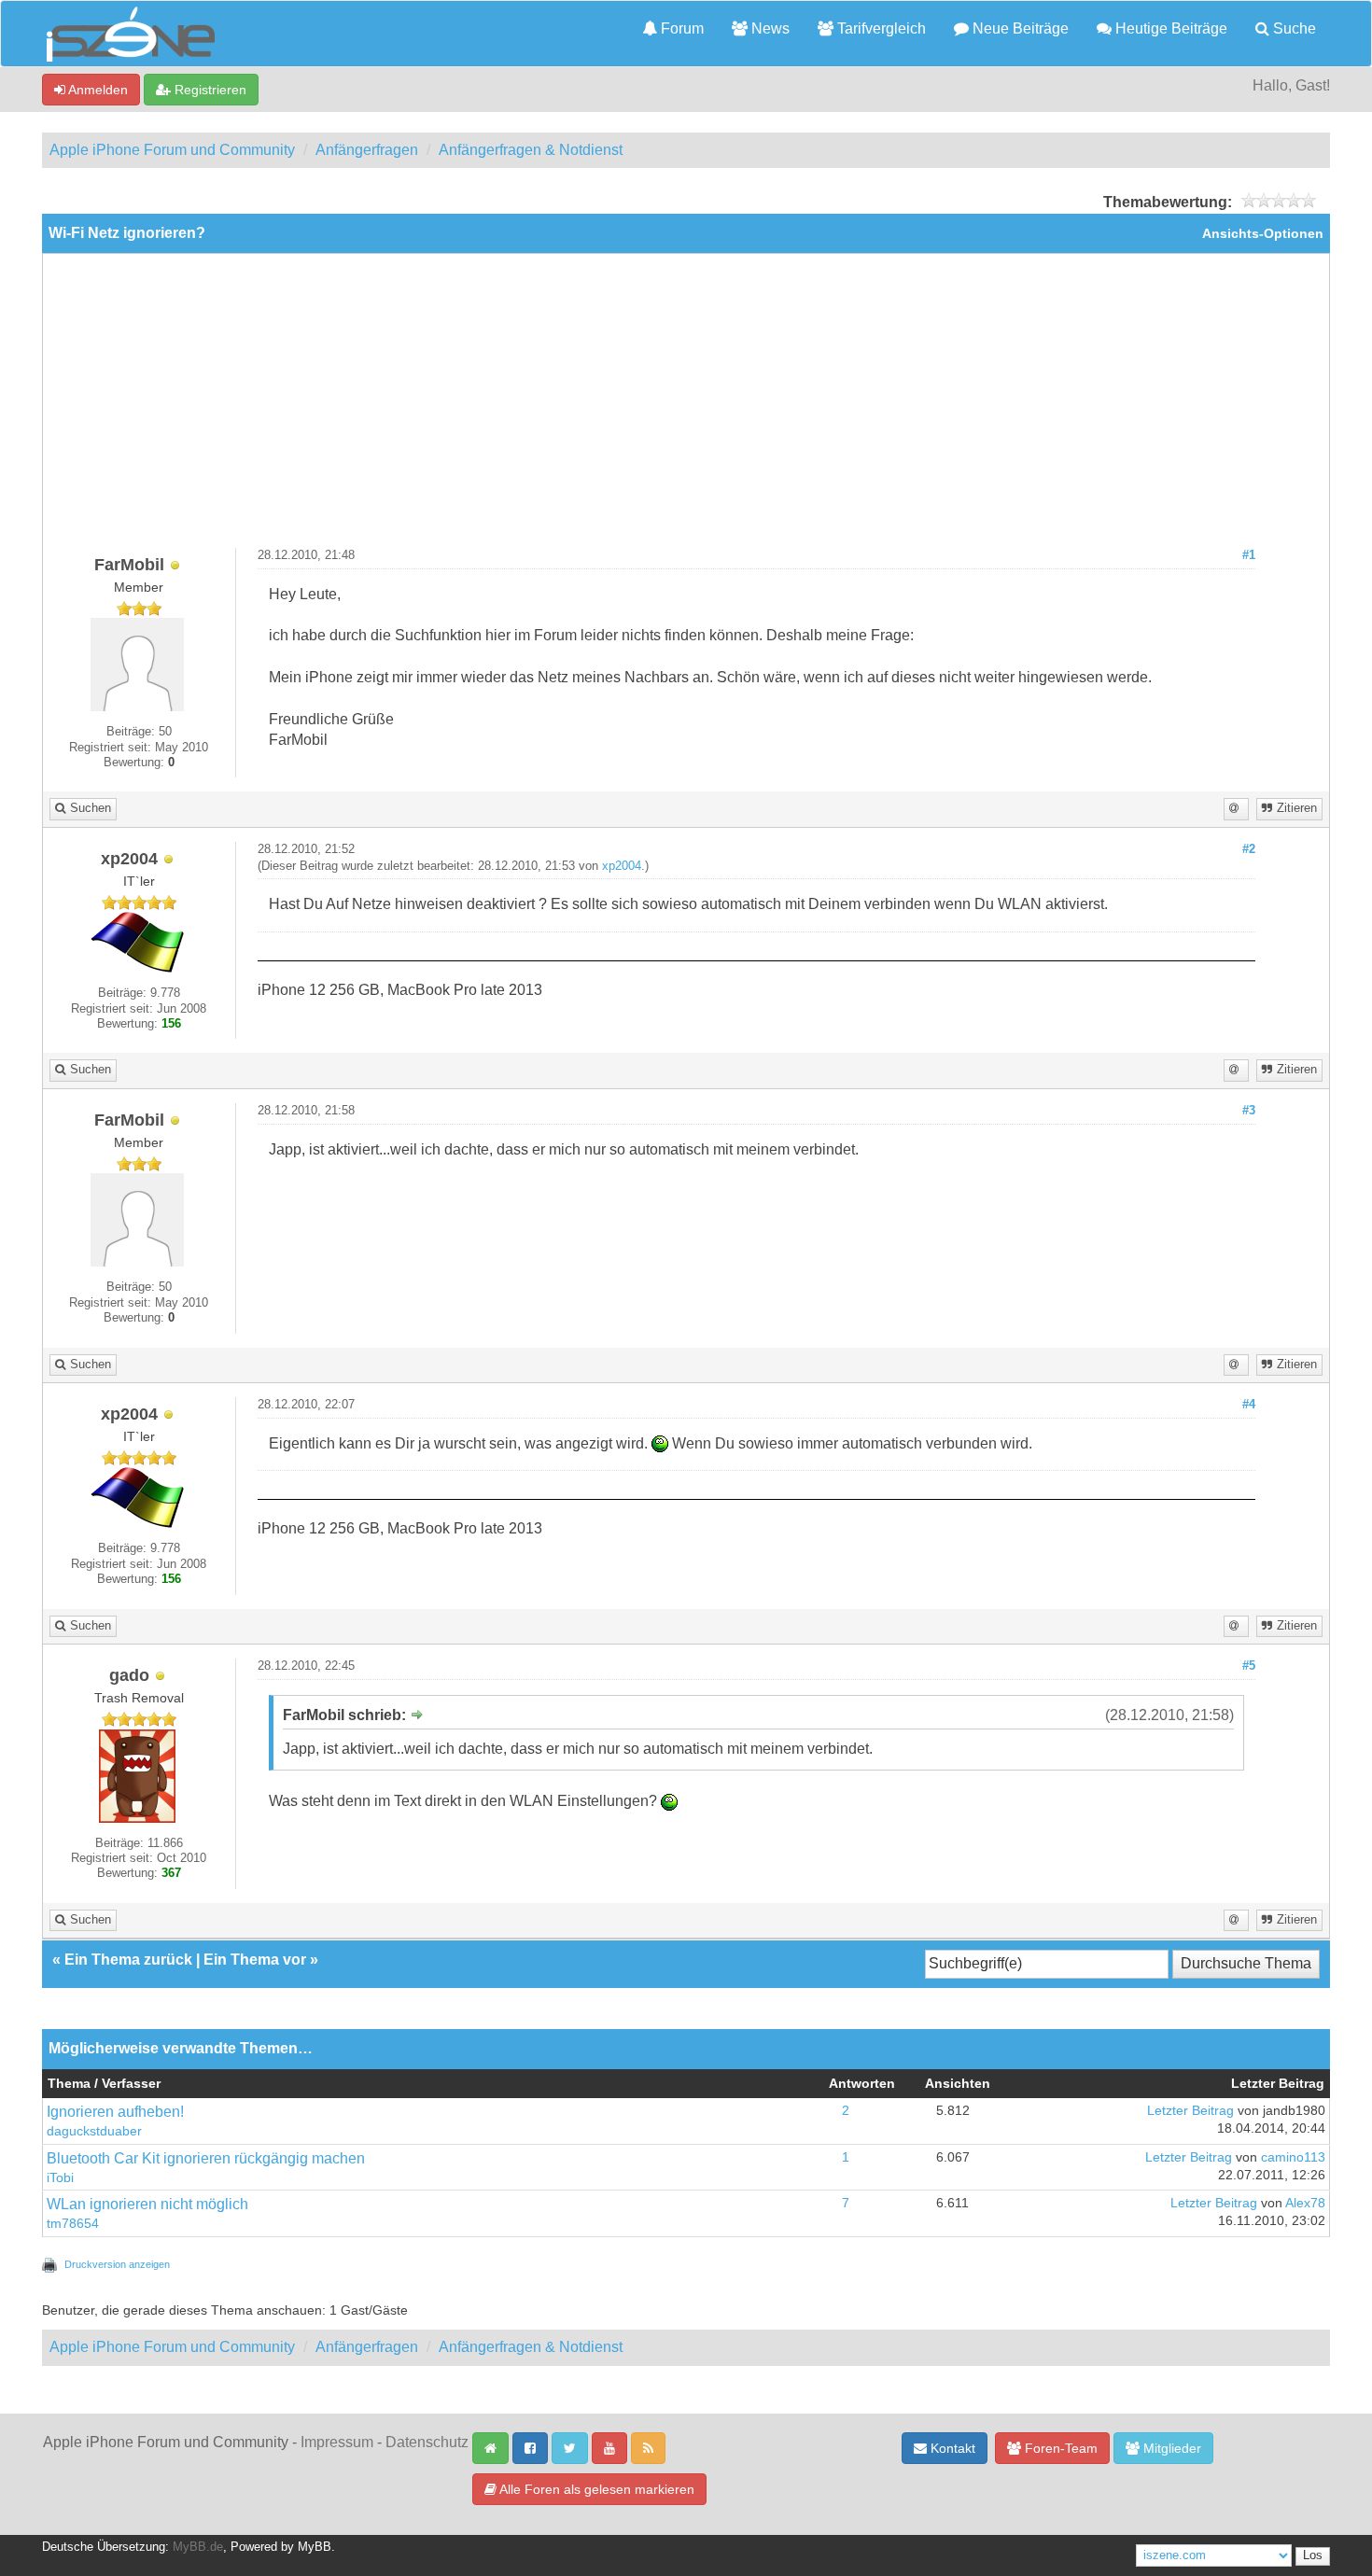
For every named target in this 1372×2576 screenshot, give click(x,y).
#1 (1249, 555)
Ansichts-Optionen (1263, 234)
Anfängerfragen (367, 150)
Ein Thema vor (255, 1960)
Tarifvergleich (880, 28)
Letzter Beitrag (1190, 2111)
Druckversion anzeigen (117, 2264)
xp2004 (622, 866)
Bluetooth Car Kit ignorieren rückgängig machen (206, 2158)
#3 (1249, 1111)
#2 (1249, 849)
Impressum (337, 2442)
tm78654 (73, 2224)
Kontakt (951, 2448)
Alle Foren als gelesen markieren (595, 2489)
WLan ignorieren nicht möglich (147, 2204)
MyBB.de (198, 2547)
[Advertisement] (686, 408)
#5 (1249, 1666)
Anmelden (97, 90)
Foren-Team (1059, 2448)
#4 (1249, 1405)
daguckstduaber (94, 2131)
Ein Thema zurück (128, 1960)
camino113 (1293, 2157)
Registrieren (209, 90)
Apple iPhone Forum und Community (172, 150)
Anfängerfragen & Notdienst (531, 150)
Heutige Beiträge (1169, 28)
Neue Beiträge (1019, 28)
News (769, 28)
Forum (680, 28)
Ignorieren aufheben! (115, 2112)
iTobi (60, 2178)
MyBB (315, 2547)
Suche (1293, 28)
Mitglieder (1170, 2448)
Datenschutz (427, 2442)
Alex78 (1305, 2203)
